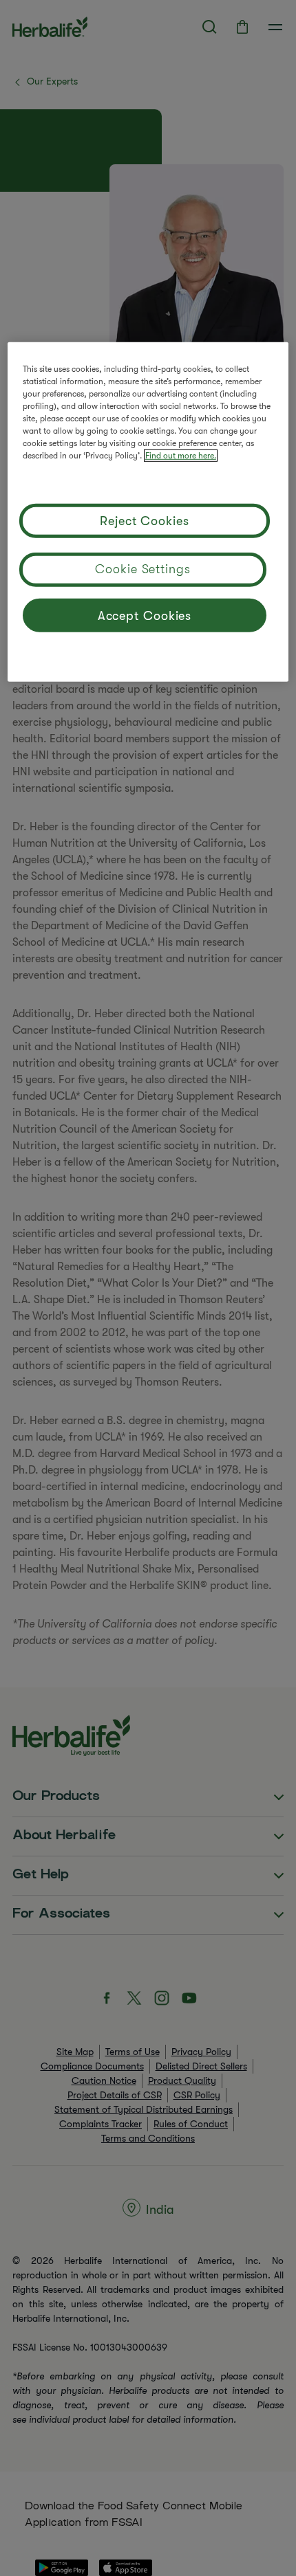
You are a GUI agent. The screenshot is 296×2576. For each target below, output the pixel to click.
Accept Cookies (145, 616)
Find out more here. (181, 456)
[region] (148, 512)
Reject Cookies (145, 521)
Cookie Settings (143, 569)
